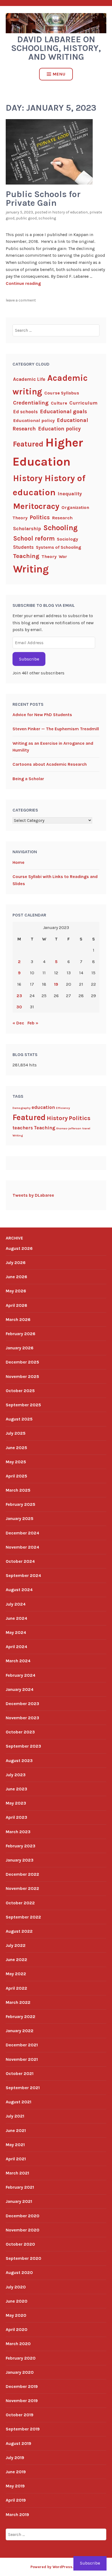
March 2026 (18, 1319)
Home (18, 862)
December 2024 (22, 1533)
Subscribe (29, 659)
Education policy (59, 429)
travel (86, 1128)
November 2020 (23, 2230)
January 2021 (19, 2201)
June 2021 (16, 2130)
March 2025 (18, 1490)
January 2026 (20, 1348)
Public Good (26, 218)
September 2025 (23, 1405)
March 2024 (18, 1661)
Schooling (47, 218)
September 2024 (23, 1575)
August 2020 (19, 2272)
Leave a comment (21, 300)
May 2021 (15, 2145)
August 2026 (19, 1248)
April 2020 (17, 2329)
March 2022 (18, 2002)
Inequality (70, 494)
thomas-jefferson (69, 1128)
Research (62, 518)
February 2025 (21, 1504)
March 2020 (18, 2344)
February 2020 (21, 2358)
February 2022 (21, 2017)
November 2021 (22, 2059)
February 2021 (20, 2187)
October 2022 (20, 1903)
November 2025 (22, 1376)
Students (23, 547)
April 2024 (16, 1647)
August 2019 (18, 2443)
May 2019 (15, 2486)
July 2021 (15, 2116)
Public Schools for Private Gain (43, 199)
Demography (21, 1108)
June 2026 (16, 1277)
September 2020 (24, 2258)
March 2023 (18, 1832)
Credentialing (31, 403)
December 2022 (22, 1874)
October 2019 (20, 2415)
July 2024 (16, 1604)
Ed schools (25, 412)
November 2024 (22, 1547)
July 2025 (16, 1433)
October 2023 (20, 1732)
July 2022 (16, 1945)
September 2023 (23, 1746)
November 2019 (22, 2401)
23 (19, 996)
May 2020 (16, 2315)
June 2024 (16, 1618)
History (28, 478)
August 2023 (19, 1761)
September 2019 (23, 2429)
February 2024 (21, 1675)
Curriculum (83, 403)
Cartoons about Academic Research (50, 764)
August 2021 (18, 2102)
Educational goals (63, 411)
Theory (49, 556)
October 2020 (20, 2244)
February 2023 (21, 1846)
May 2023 (16, 1803)
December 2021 (22, 2045)
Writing (31, 569)
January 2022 (20, 2031)
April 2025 (16, 1476)
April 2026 (16, 1305)
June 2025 (16, 1448)
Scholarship (27, 529)
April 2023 (16, 1817)
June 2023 (16, 1789)
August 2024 (19, 1590)
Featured (28, 444)
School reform (34, 539)
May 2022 (16, 1974)
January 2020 (20, 2372)
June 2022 (16, 1960)
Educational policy (34, 420)
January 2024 (20, 1689)
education (43, 1107)
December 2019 (22, 2386)
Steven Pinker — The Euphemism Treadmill (56, 729)
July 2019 (15, 2458)
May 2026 (16, 1291)
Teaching (26, 556)
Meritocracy (36, 506)
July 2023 (16, 1775)
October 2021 (20, 2073)
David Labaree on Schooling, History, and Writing (56, 48)
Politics (40, 517)
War (63, 556)
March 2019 (17, 2515)
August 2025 (19, 1419)
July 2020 (16, 2287)
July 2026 (16, 1263)
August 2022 (19, 1931)
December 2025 (22, 1362)
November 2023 (22, 1718)
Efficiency (63, 1108)
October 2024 (20, 1561)
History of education (70, 212)
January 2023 (20, 1860)
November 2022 (22, 1888)
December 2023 (22, 1704)
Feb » (33, 1023)
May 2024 (16, 1632)
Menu (59, 74)
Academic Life (29, 379)
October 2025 (20, 1391)
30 (19, 1007)
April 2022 (16, 1988)
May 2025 (16, 1462)
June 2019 (16, 2472)
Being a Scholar (28, 779)
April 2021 (16, 2159)
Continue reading (23, 283)
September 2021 (23, 2088)
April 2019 (16, 2500)
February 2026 (21, 1334)
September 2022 (23, 1917)
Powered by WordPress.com (56, 2567)
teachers (23, 1128)
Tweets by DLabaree (33, 1195)
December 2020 (23, 2216)
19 (56, 984)
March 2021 (17, 2173)
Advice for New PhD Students (42, 715)
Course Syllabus (62, 393)
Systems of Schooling (58, 547)
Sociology (67, 539)
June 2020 (17, 2301)
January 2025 (20, 1518)
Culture (59, 403)
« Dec (18, 1023)
